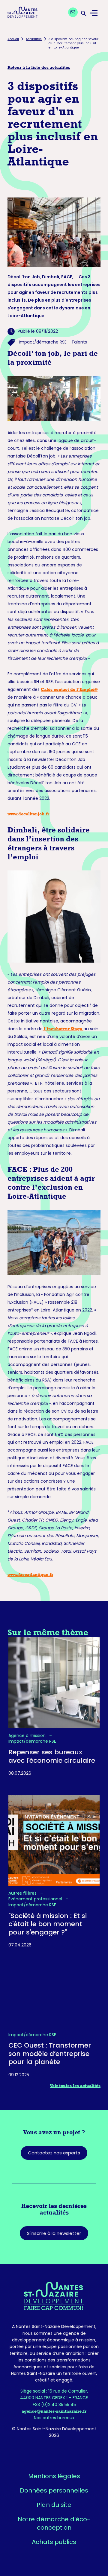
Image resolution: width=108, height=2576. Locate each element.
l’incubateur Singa (63, 1029)
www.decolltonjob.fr (28, 814)
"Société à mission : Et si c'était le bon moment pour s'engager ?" (48, 1924)
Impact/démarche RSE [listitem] (32, 1741)
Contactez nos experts (54, 2153)
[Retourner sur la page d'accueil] (54, 2296)
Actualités (34, 39)
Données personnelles (54, 2490)
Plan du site (54, 2505)
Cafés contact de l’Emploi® (69, 689)
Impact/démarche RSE (43, 342)
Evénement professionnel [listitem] (36, 1899)
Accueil (13, 39)
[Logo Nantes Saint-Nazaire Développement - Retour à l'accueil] (22, 13)
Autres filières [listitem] (23, 1893)
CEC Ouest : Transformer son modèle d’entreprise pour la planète (50, 2054)
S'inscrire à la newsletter (54, 2233)
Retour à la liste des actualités (39, 67)
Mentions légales (54, 2476)
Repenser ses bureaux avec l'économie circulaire (52, 1756)
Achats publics (54, 2542)
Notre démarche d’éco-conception (54, 2523)
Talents (79, 342)
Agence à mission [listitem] (28, 1736)
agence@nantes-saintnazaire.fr (54, 2411)
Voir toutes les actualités (75, 2086)
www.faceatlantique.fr (30, 1575)
